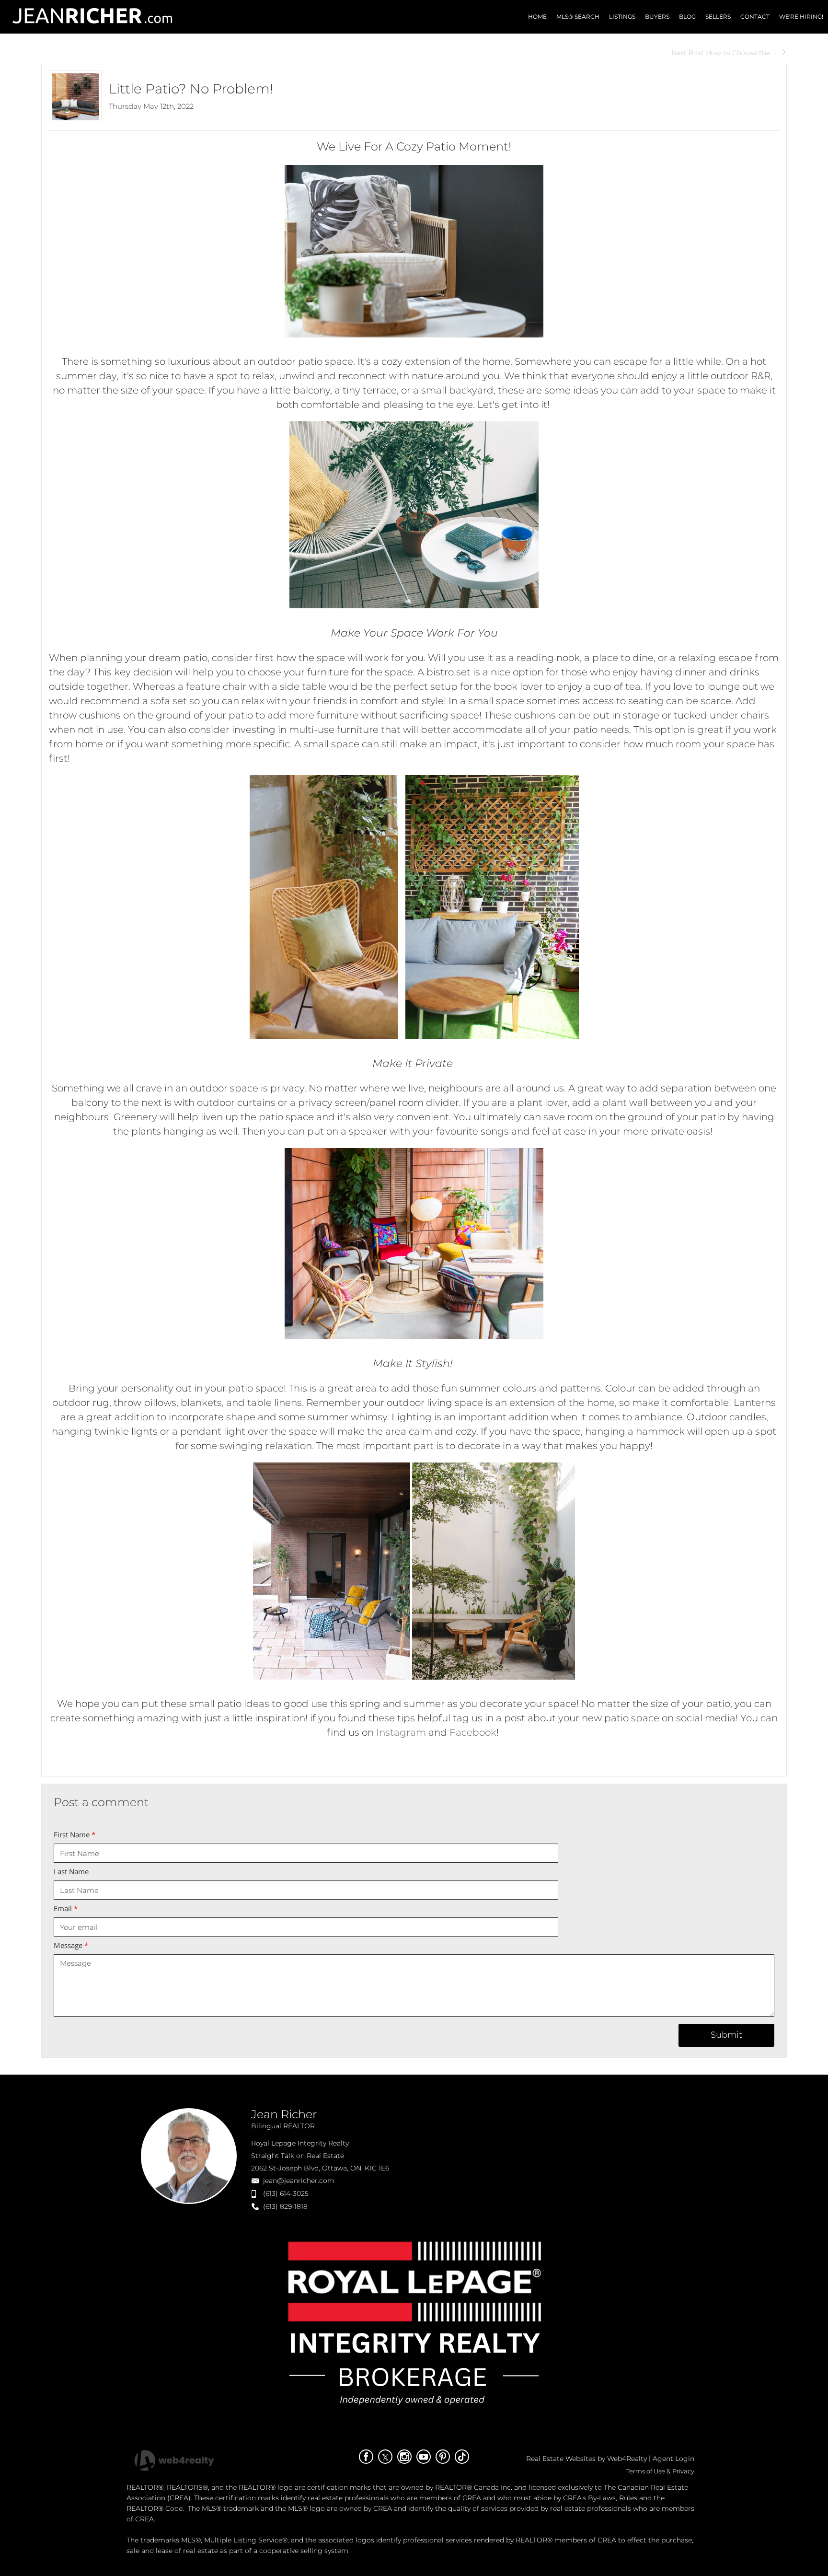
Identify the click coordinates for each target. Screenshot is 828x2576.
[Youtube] (424, 2457)
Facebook (473, 1732)
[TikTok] (462, 2457)
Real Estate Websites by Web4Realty (586, 2459)
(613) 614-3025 (286, 2193)
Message (71, 1945)
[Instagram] (404, 2457)
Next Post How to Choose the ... (724, 53)
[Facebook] (366, 2457)
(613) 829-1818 (285, 2206)
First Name (75, 1834)
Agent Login (673, 2459)
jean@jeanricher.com (299, 2181)
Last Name (71, 1871)
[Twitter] (385, 2457)
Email (66, 1908)
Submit (726, 2035)
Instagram (401, 1732)
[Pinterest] (443, 2457)
